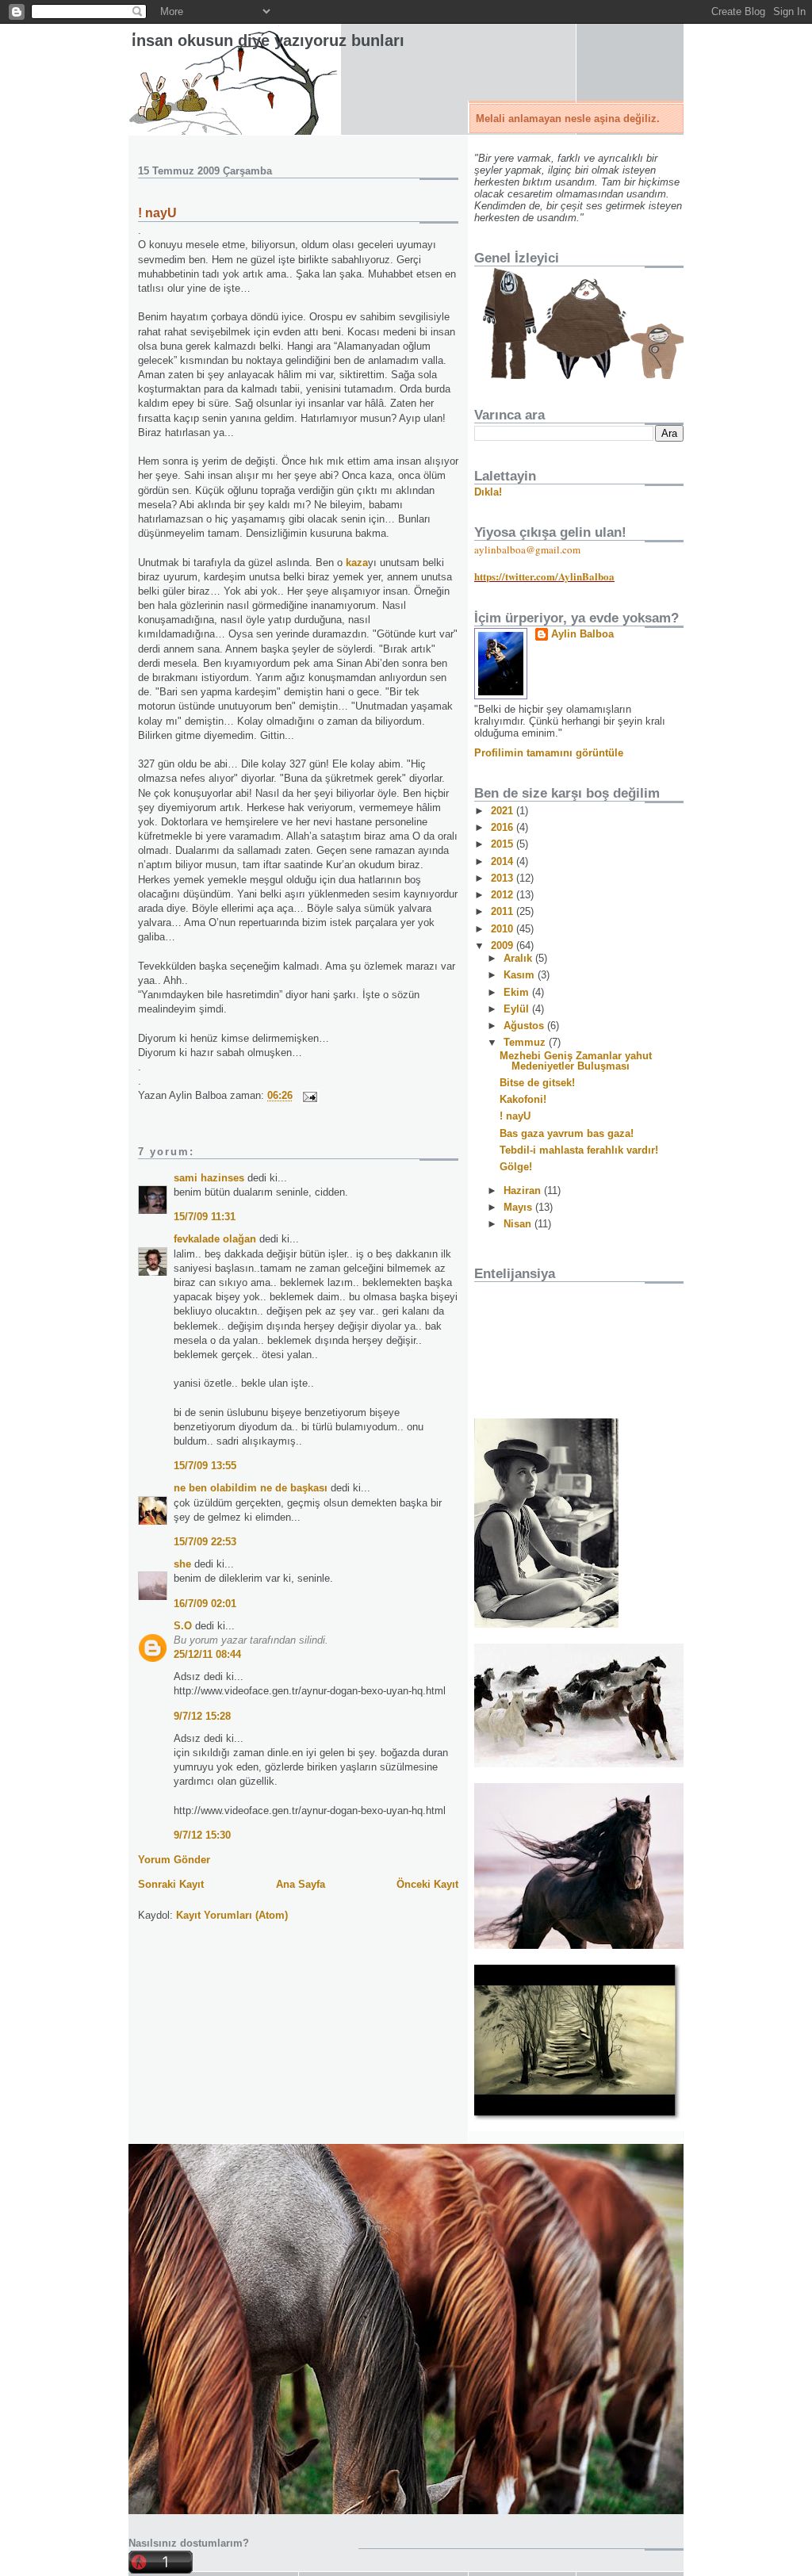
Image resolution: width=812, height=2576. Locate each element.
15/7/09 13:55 (205, 1466)
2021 (504, 811)
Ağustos (525, 1026)
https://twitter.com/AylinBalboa (544, 576)
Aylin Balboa (582, 634)
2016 (504, 827)
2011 (504, 911)
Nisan (519, 1224)
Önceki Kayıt (427, 1884)
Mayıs (519, 1207)
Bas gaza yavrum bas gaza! (567, 1133)
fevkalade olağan (215, 1239)
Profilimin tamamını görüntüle (549, 753)
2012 (504, 895)
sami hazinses (209, 1178)
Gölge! (516, 1167)
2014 (504, 861)
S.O (183, 1626)
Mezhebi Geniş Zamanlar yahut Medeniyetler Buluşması (576, 1061)
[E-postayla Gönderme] (307, 1095)
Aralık (519, 958)
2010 (504, 929)
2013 (504, 878)
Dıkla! (488, 492)
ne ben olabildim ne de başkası (251, 1488)
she (182, 1564)
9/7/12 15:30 (202, 1835)
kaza (357, 563)
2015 (504, 844)
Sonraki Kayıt (171, 1884)
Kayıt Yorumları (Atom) (232, 1915)
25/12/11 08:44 (207, 1654)
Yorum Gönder (174, 1860)
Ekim (518, 992)
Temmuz (526, 1042)
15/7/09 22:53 (205, 1542)
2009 (504, 945)
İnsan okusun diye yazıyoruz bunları (268, 40)
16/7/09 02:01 (205, 1604)
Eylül (518, 1009)
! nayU (157, 213)
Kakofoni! (523, 1099)
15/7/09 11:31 (205, 1217)
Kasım (521, 975)
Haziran (524, 1190)
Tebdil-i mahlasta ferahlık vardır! (579, 1150)
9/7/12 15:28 (202, 1716)
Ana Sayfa (301, 1884)
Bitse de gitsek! (537, 1083)
